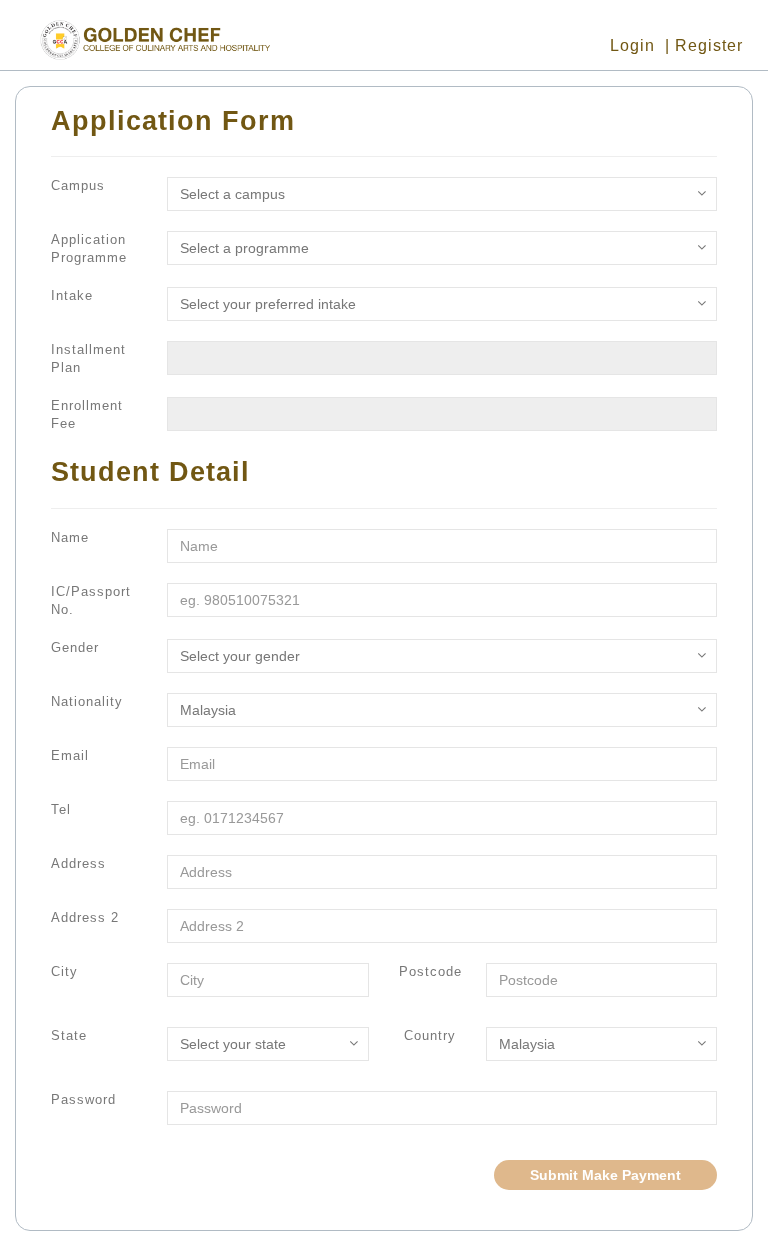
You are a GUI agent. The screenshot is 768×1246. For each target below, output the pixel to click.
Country (430, 1035)
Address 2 (85, 917)
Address (78, 863)
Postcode (430, 971)
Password (83, 1099)
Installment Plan (88, 358)
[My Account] (753, 45)
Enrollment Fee (87, 414)
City (64, 971)
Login (632, 45)
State (69, 1035)
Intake (72, 295)
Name (70, 537)
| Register (704, 45)
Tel (61, 809)
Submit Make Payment (605, 1175)
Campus (78, 185)
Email (70, 755)
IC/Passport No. (91, 600)
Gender (75, 647)
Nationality (87, 701)
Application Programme (89, 248)
